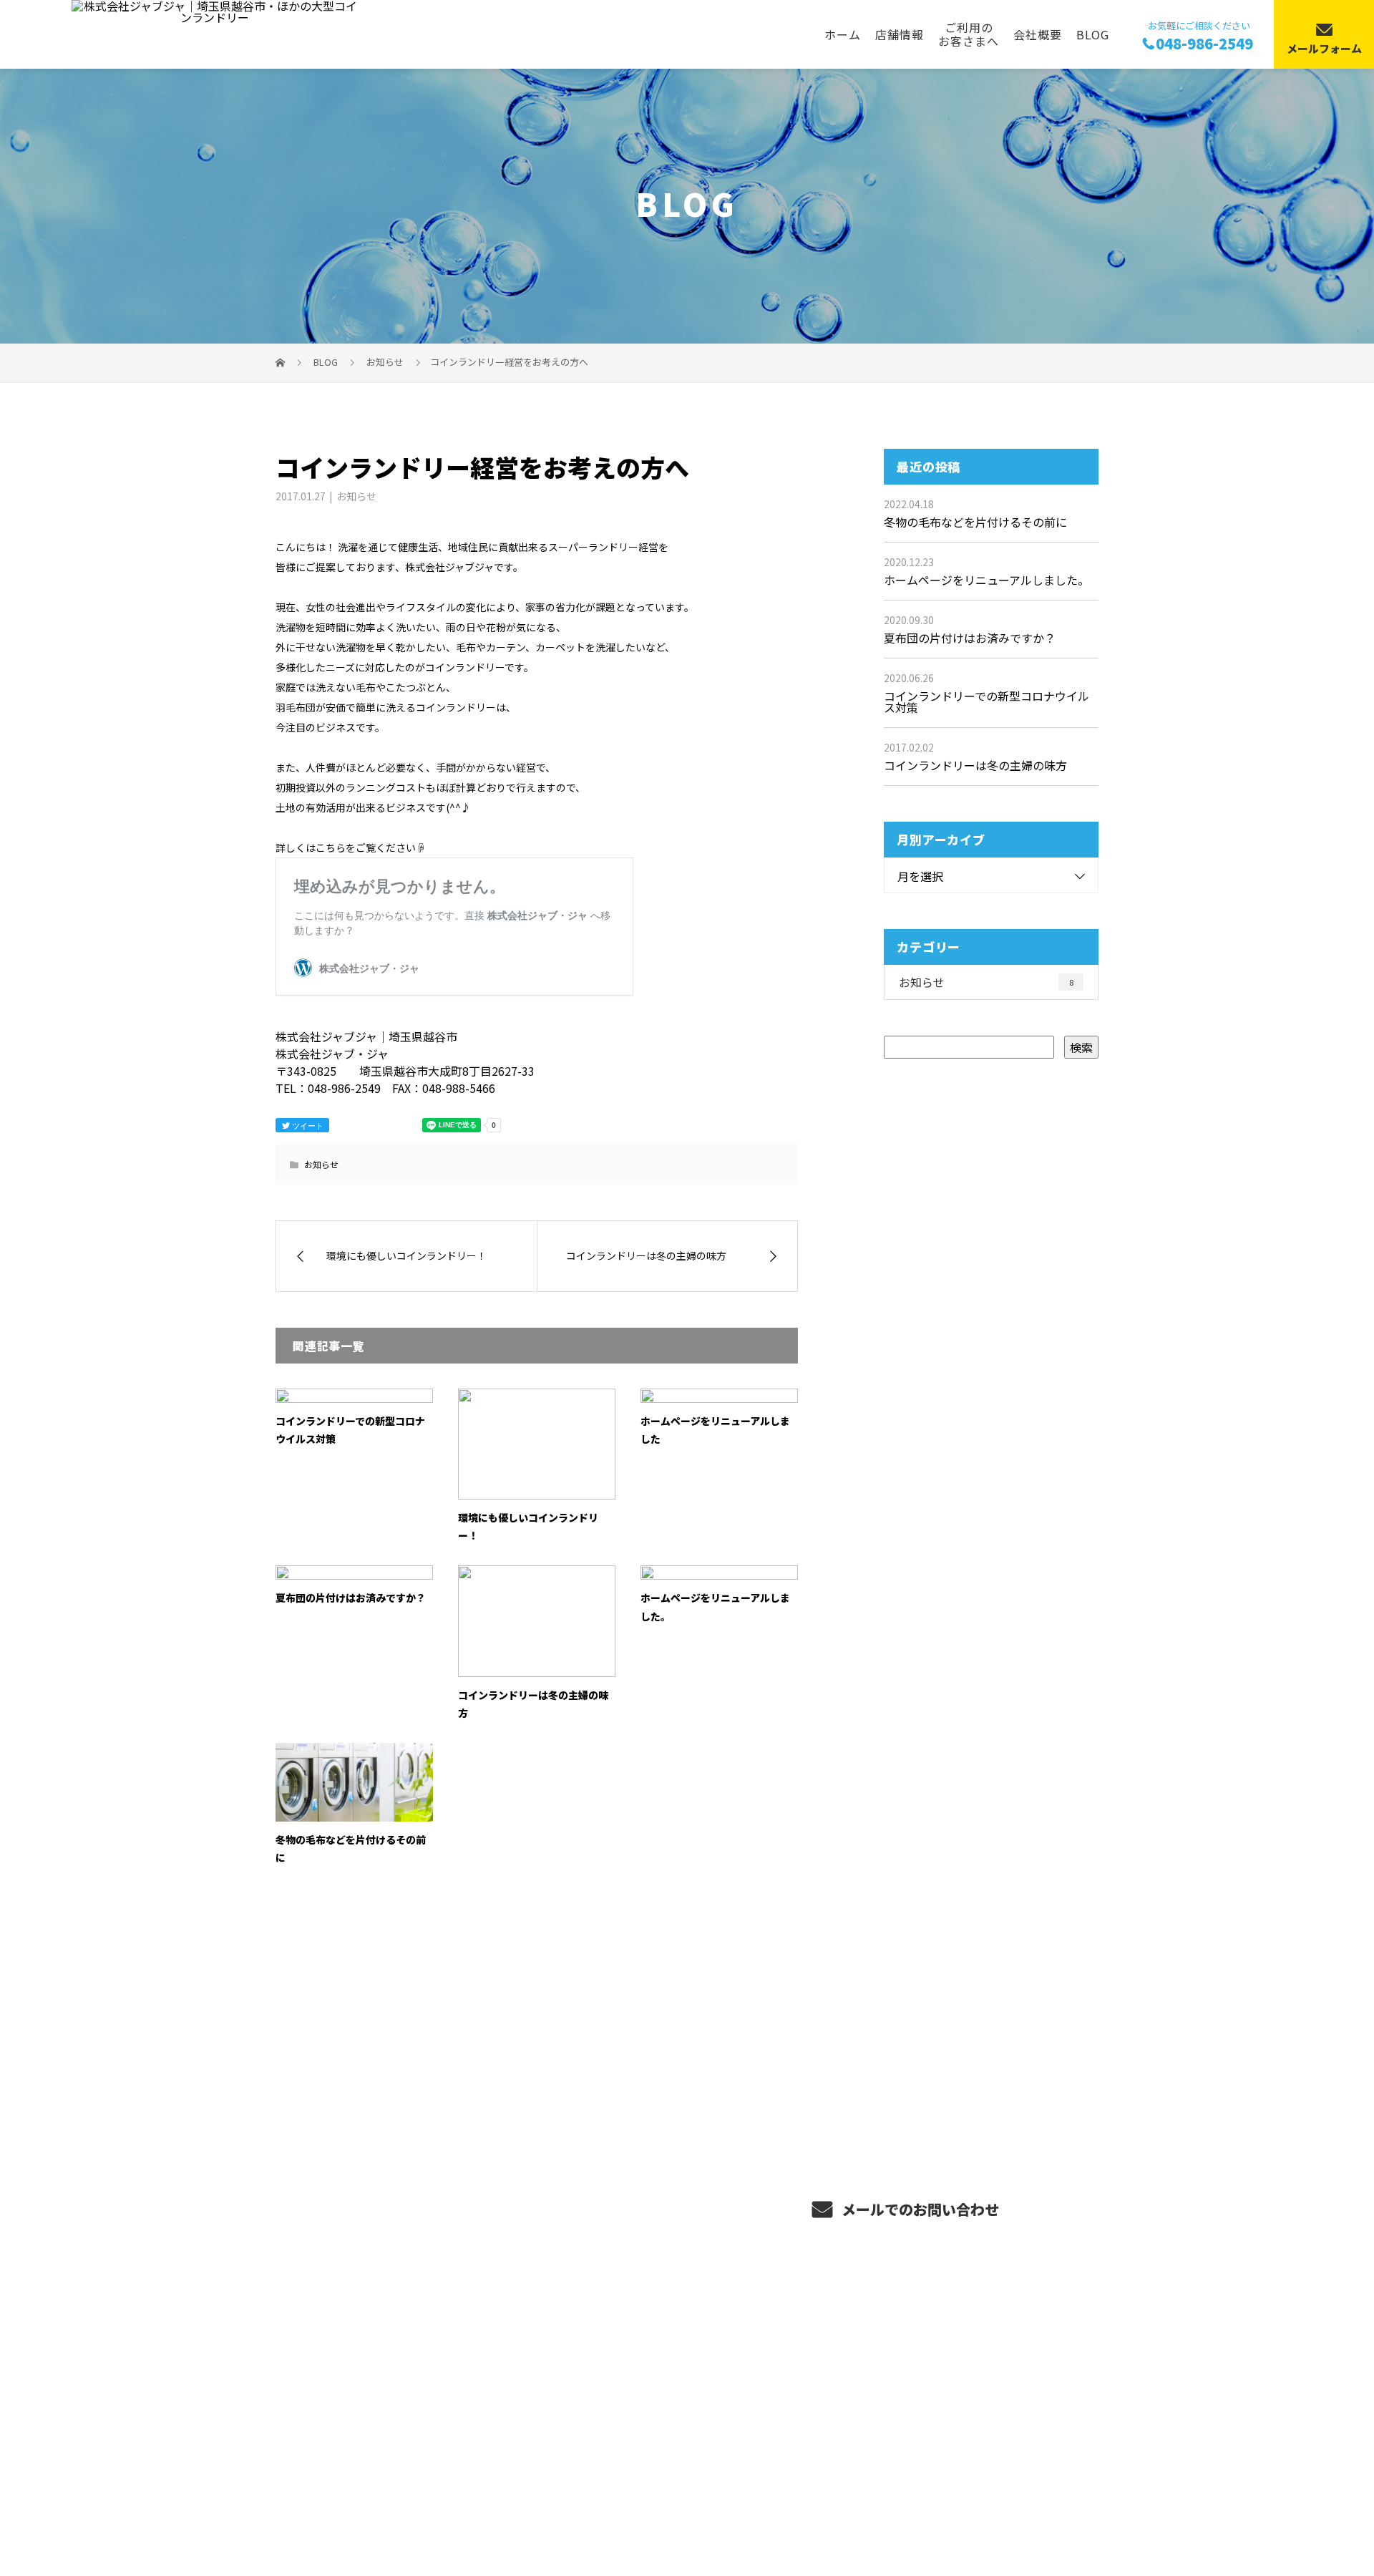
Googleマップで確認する (349, 2446)
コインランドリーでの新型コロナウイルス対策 (986, 701)
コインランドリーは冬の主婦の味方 (975, 765)
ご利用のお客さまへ (969, 34)
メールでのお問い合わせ (919, 2209)
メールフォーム (1324, 48)
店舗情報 (900, 34)
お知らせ (356, 496)
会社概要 (1038, 34)
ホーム (843, 34)
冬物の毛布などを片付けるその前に (975, 522)
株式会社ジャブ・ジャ (342, 2374)
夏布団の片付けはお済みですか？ (351, 1598)
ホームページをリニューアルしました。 (986, 580)
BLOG (1093, 34)
